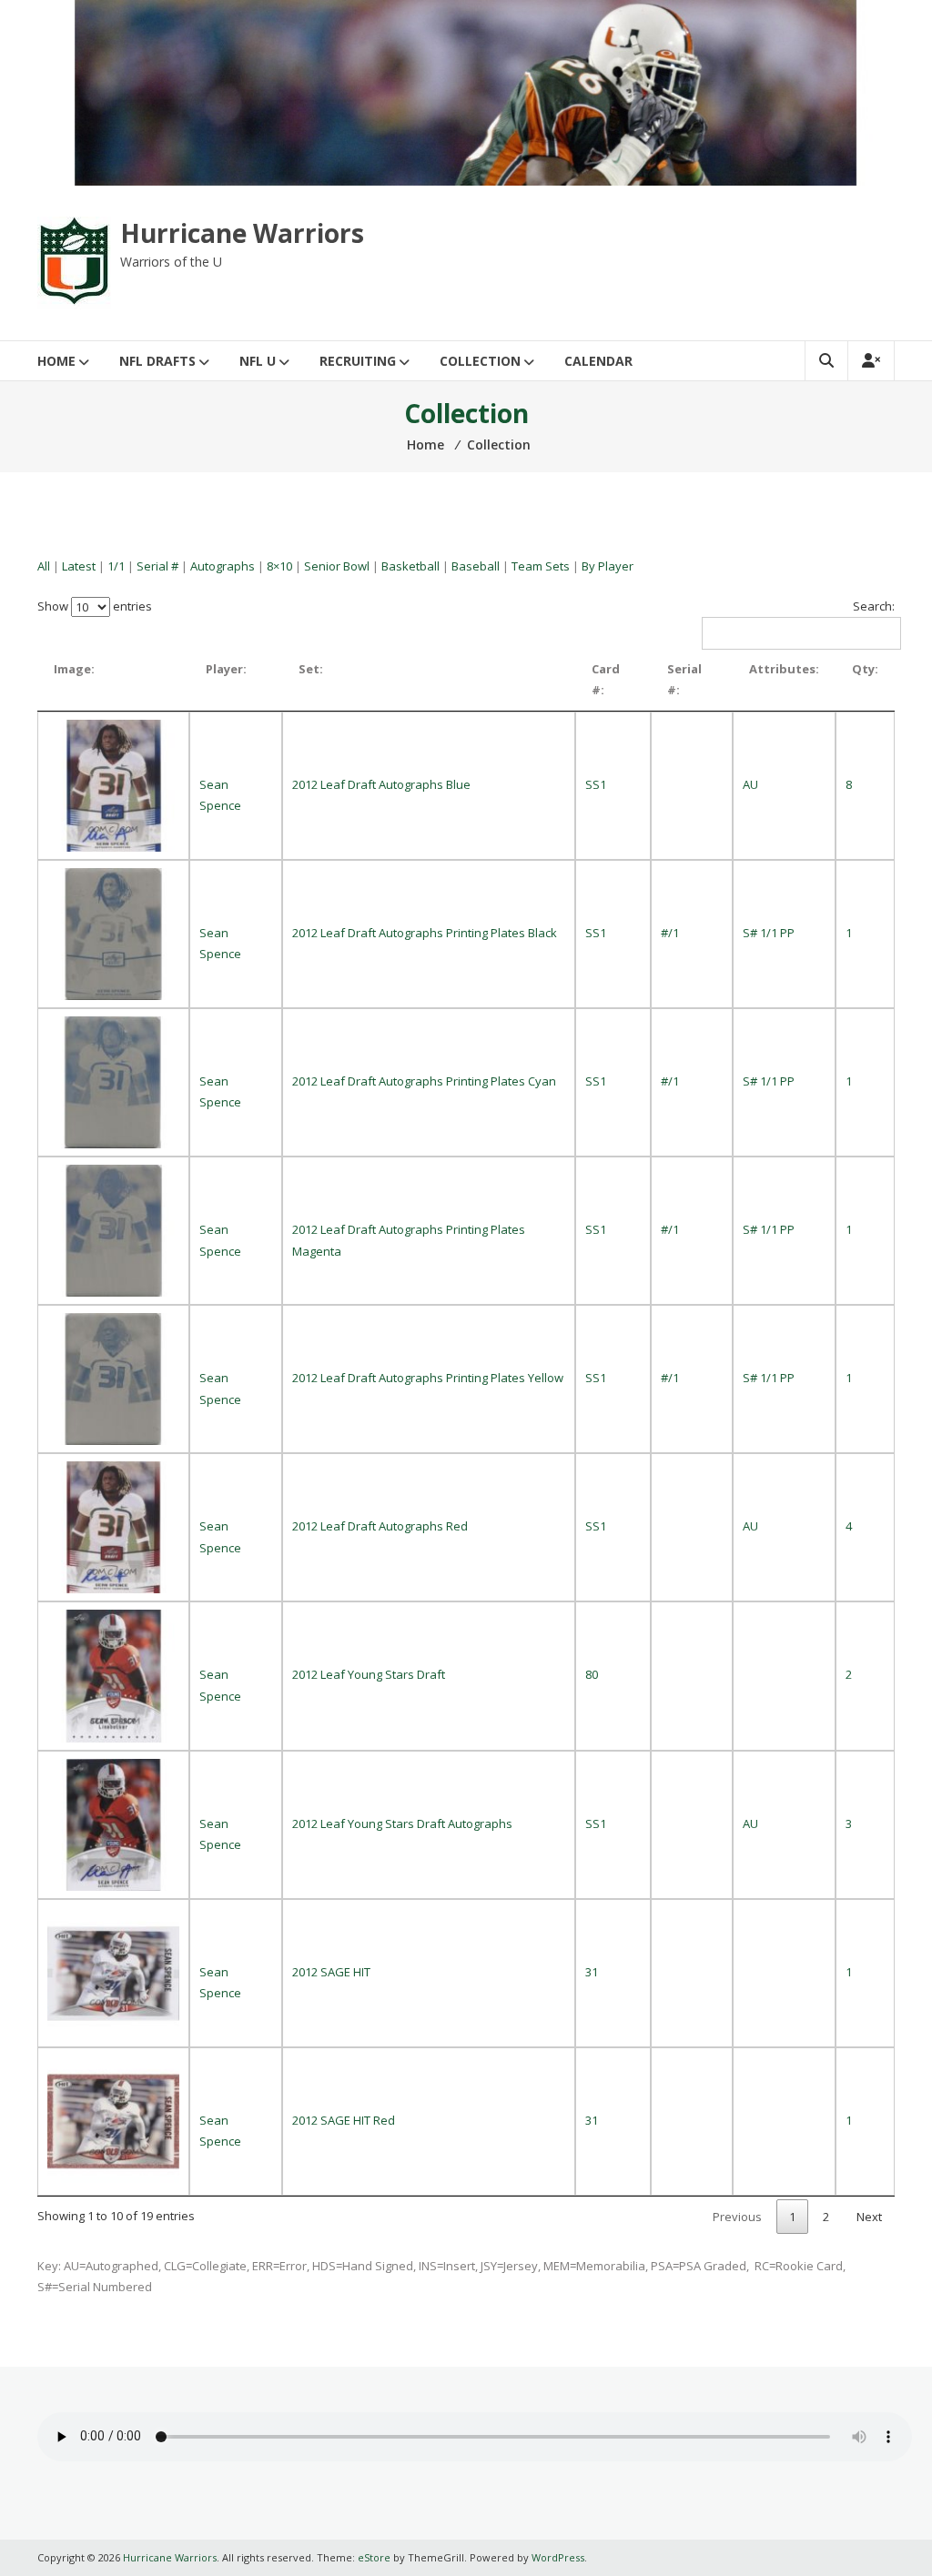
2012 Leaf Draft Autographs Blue (381, 784)
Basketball (410, 566)
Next (869, 2217)
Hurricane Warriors (242, 233)
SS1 (596, 784)
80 (592, 1674)
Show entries (95, 606)
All (44, 566)
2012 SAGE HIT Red (344, 2120)
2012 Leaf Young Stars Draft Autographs (402, 1823)
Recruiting (358, 361)
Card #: (606, 679)
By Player (608, 566)
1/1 (116, 566)
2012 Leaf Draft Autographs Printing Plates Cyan (424, 1081)
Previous (737, 2217)
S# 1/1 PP (769, 933)
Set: (311, 669)
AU (750, 784)
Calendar (598, 361)
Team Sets (541, 566)
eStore (374, 2557)
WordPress (558, 2557)
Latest (79, 566)
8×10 (279, 566)
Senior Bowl (337, 566)
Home (56, 361)
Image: (74, 669)
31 (592, 1972)
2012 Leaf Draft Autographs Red (380, 1526)
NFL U (258, 361)
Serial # (157, 566)
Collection (480, 361)
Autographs (223, 566)
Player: (226, 669)
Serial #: (684, 679)
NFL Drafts (157, 361)
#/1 (670, 933)
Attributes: (784, 669)
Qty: (865, 669)
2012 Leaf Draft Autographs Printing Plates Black (425, 933)
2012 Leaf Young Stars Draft (369, 1674)
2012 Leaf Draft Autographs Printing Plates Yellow (428, 1378)
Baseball (476, 566)
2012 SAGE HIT (331, 1972)
